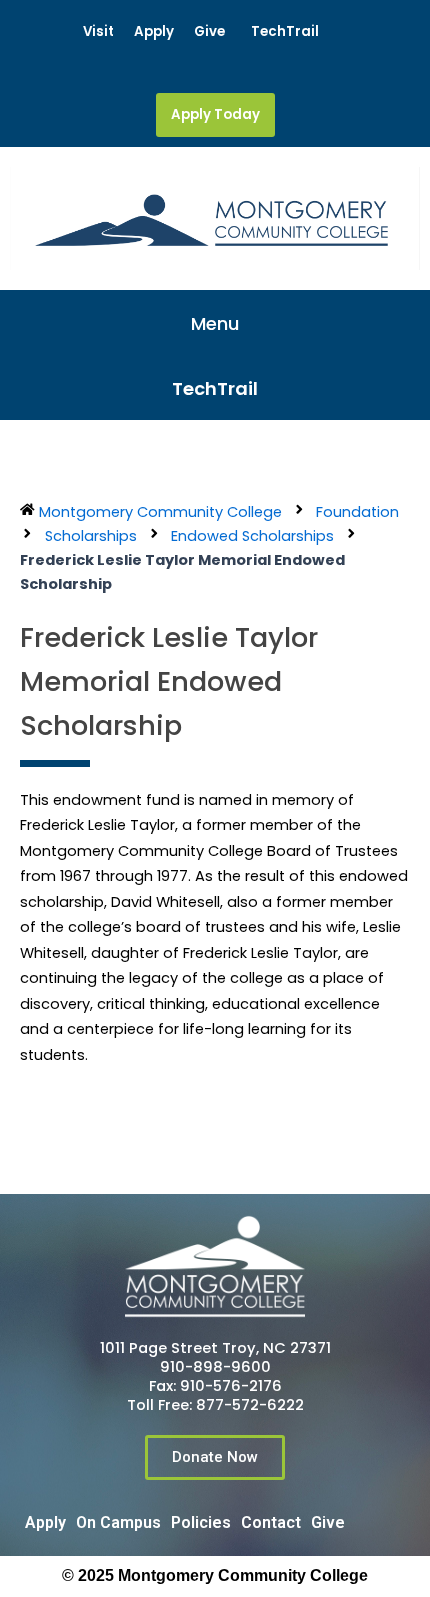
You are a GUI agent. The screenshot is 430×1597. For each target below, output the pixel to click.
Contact (271, 1522)
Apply (154, 31)
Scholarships (91, 536)
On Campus (118, 1522)
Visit (98, 31)
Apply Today (215, 114)
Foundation (357, 512)
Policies (201, 1522)
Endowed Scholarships (252, 536)
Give (209, 31)
